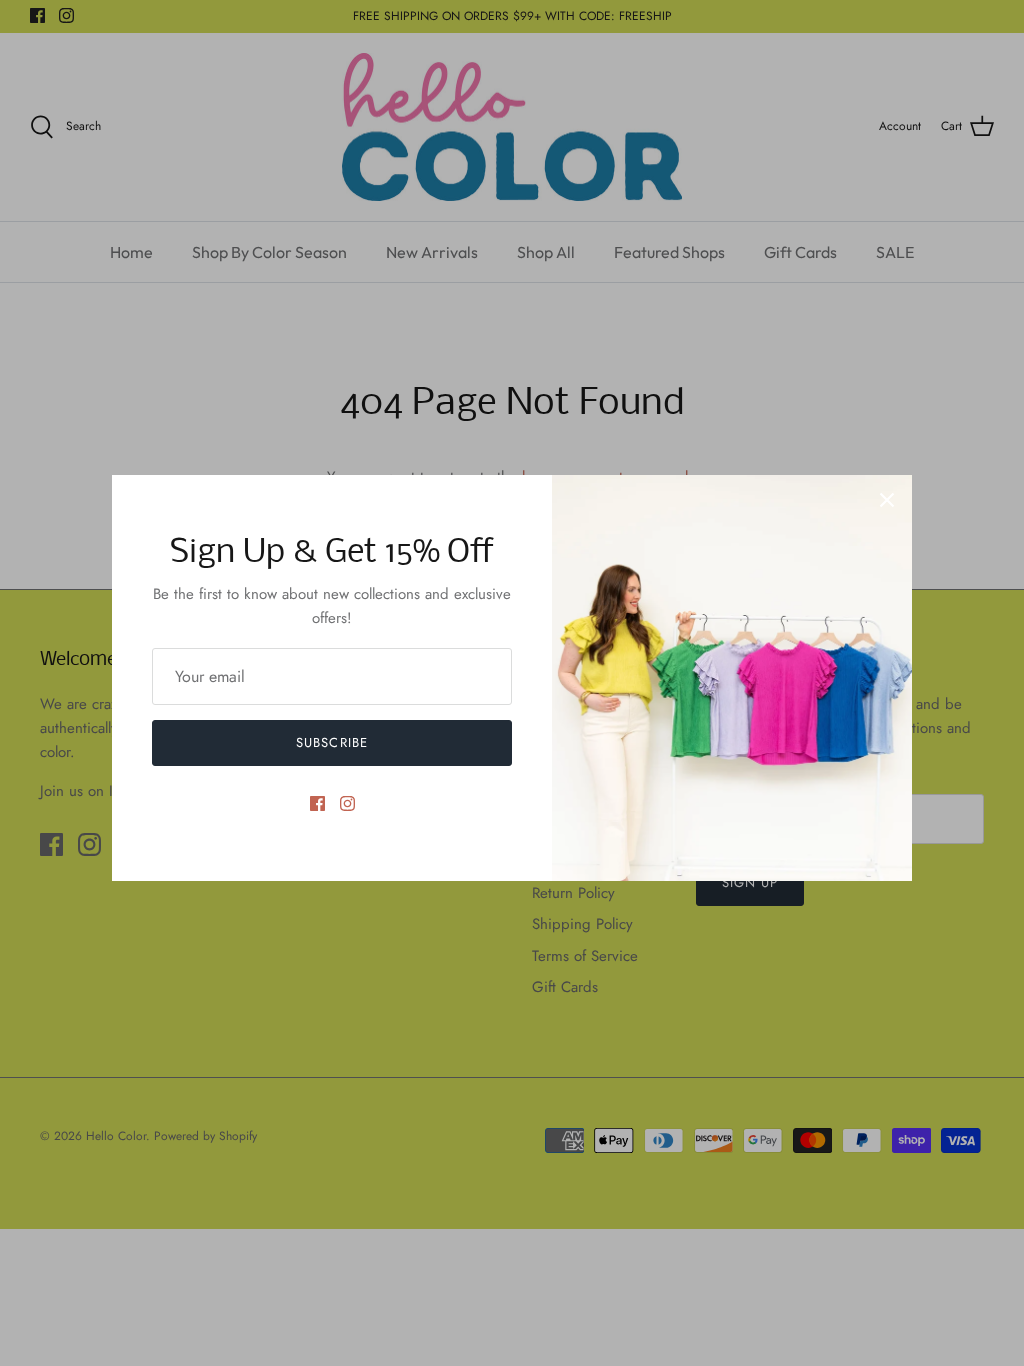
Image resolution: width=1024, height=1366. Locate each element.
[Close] (887, 500)
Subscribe (331, 742)
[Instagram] (347, 803)
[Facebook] (317, 803)
